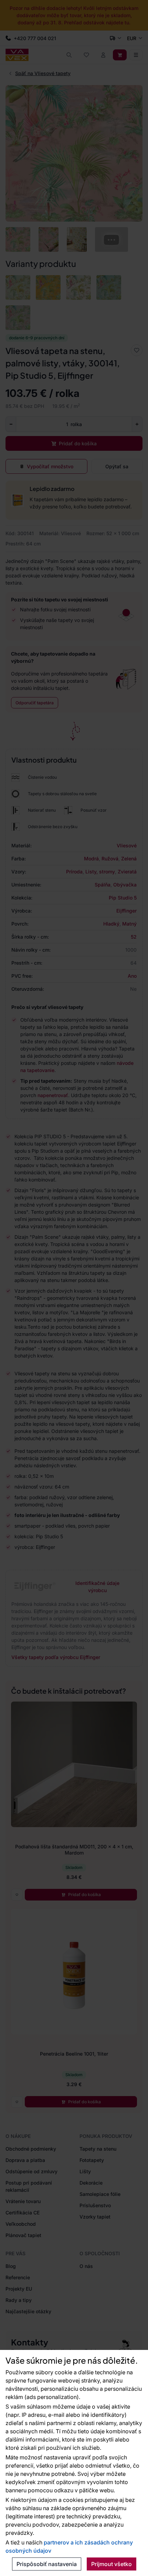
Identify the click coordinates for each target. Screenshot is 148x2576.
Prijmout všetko (112, 2564)
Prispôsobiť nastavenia (47, 2564)
